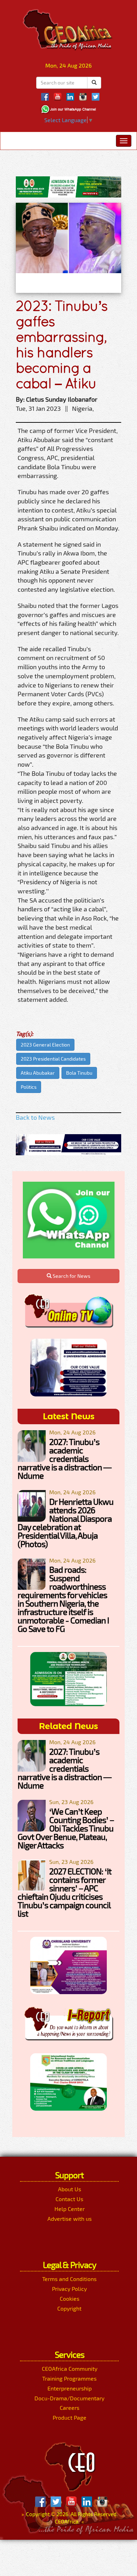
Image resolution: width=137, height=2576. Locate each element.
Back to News (35, 1117)
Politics (29, 1087)
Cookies (70, 2298)
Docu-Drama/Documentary (69, 2398)
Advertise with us (70, 2219)
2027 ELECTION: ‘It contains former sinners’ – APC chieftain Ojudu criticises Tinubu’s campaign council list (64, 1892)
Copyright (69, 2308)
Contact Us (69, 2199)
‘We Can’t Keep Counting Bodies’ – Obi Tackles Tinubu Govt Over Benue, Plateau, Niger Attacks (66, 1828)
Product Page (70, 2417)
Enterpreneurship (70, 2388)
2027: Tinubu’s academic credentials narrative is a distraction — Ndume (64, 1459)
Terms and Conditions (69, 2279)
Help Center (70, 2209)
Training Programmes (69, 2378)
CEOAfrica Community (70, 2368)
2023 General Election (45, 1045)
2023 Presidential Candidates (53, 1059)
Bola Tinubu (79, 1073)
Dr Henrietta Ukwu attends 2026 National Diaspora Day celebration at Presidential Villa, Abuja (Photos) (66, 1523)
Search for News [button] (71, 1276)
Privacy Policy (69, 2289)
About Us (70, 2189)
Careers (70, 2408)
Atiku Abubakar (38, 1073)
